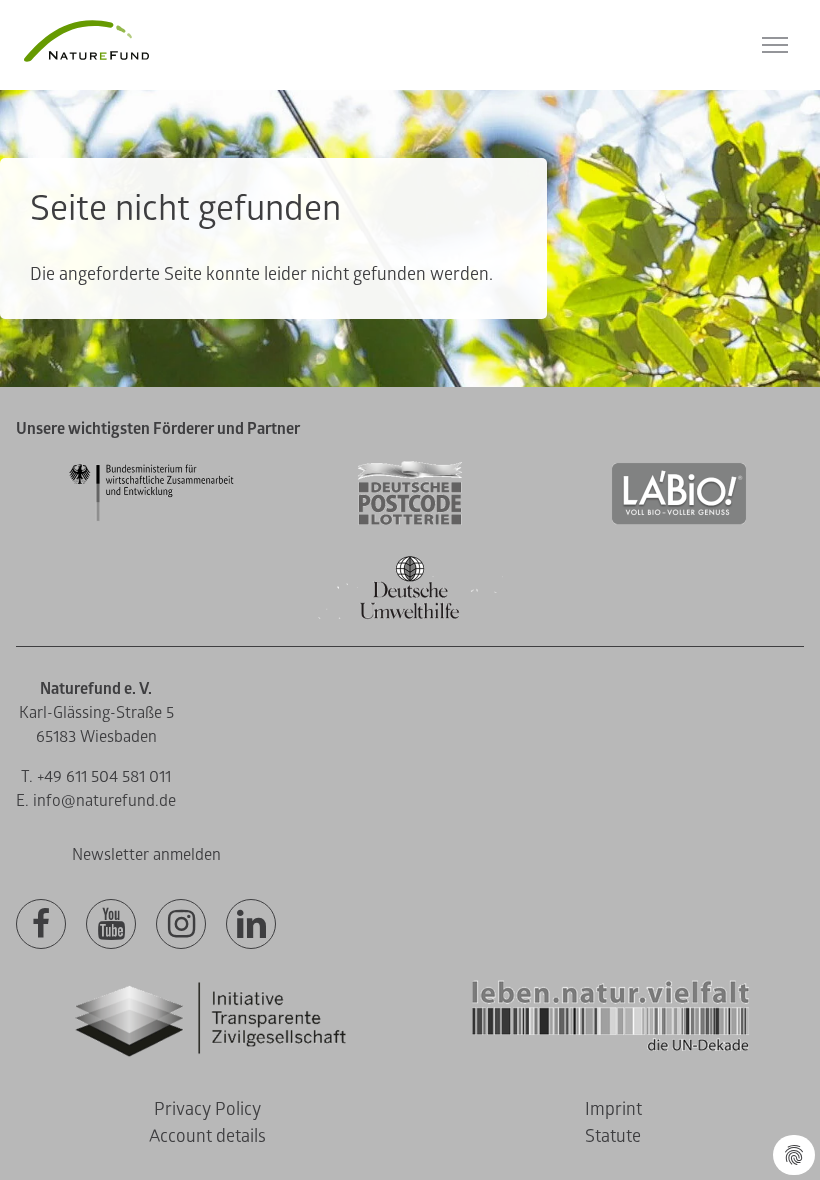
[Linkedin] (251, 925)
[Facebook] (41, 925)
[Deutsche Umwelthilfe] (410, 615)
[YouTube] (111, 925)
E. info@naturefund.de (96, 801)
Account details (207, 1136)
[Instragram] (181, 925)
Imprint (613, 1109)
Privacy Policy (207, 1109)
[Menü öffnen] (775, 45)
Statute (613, 1136)
